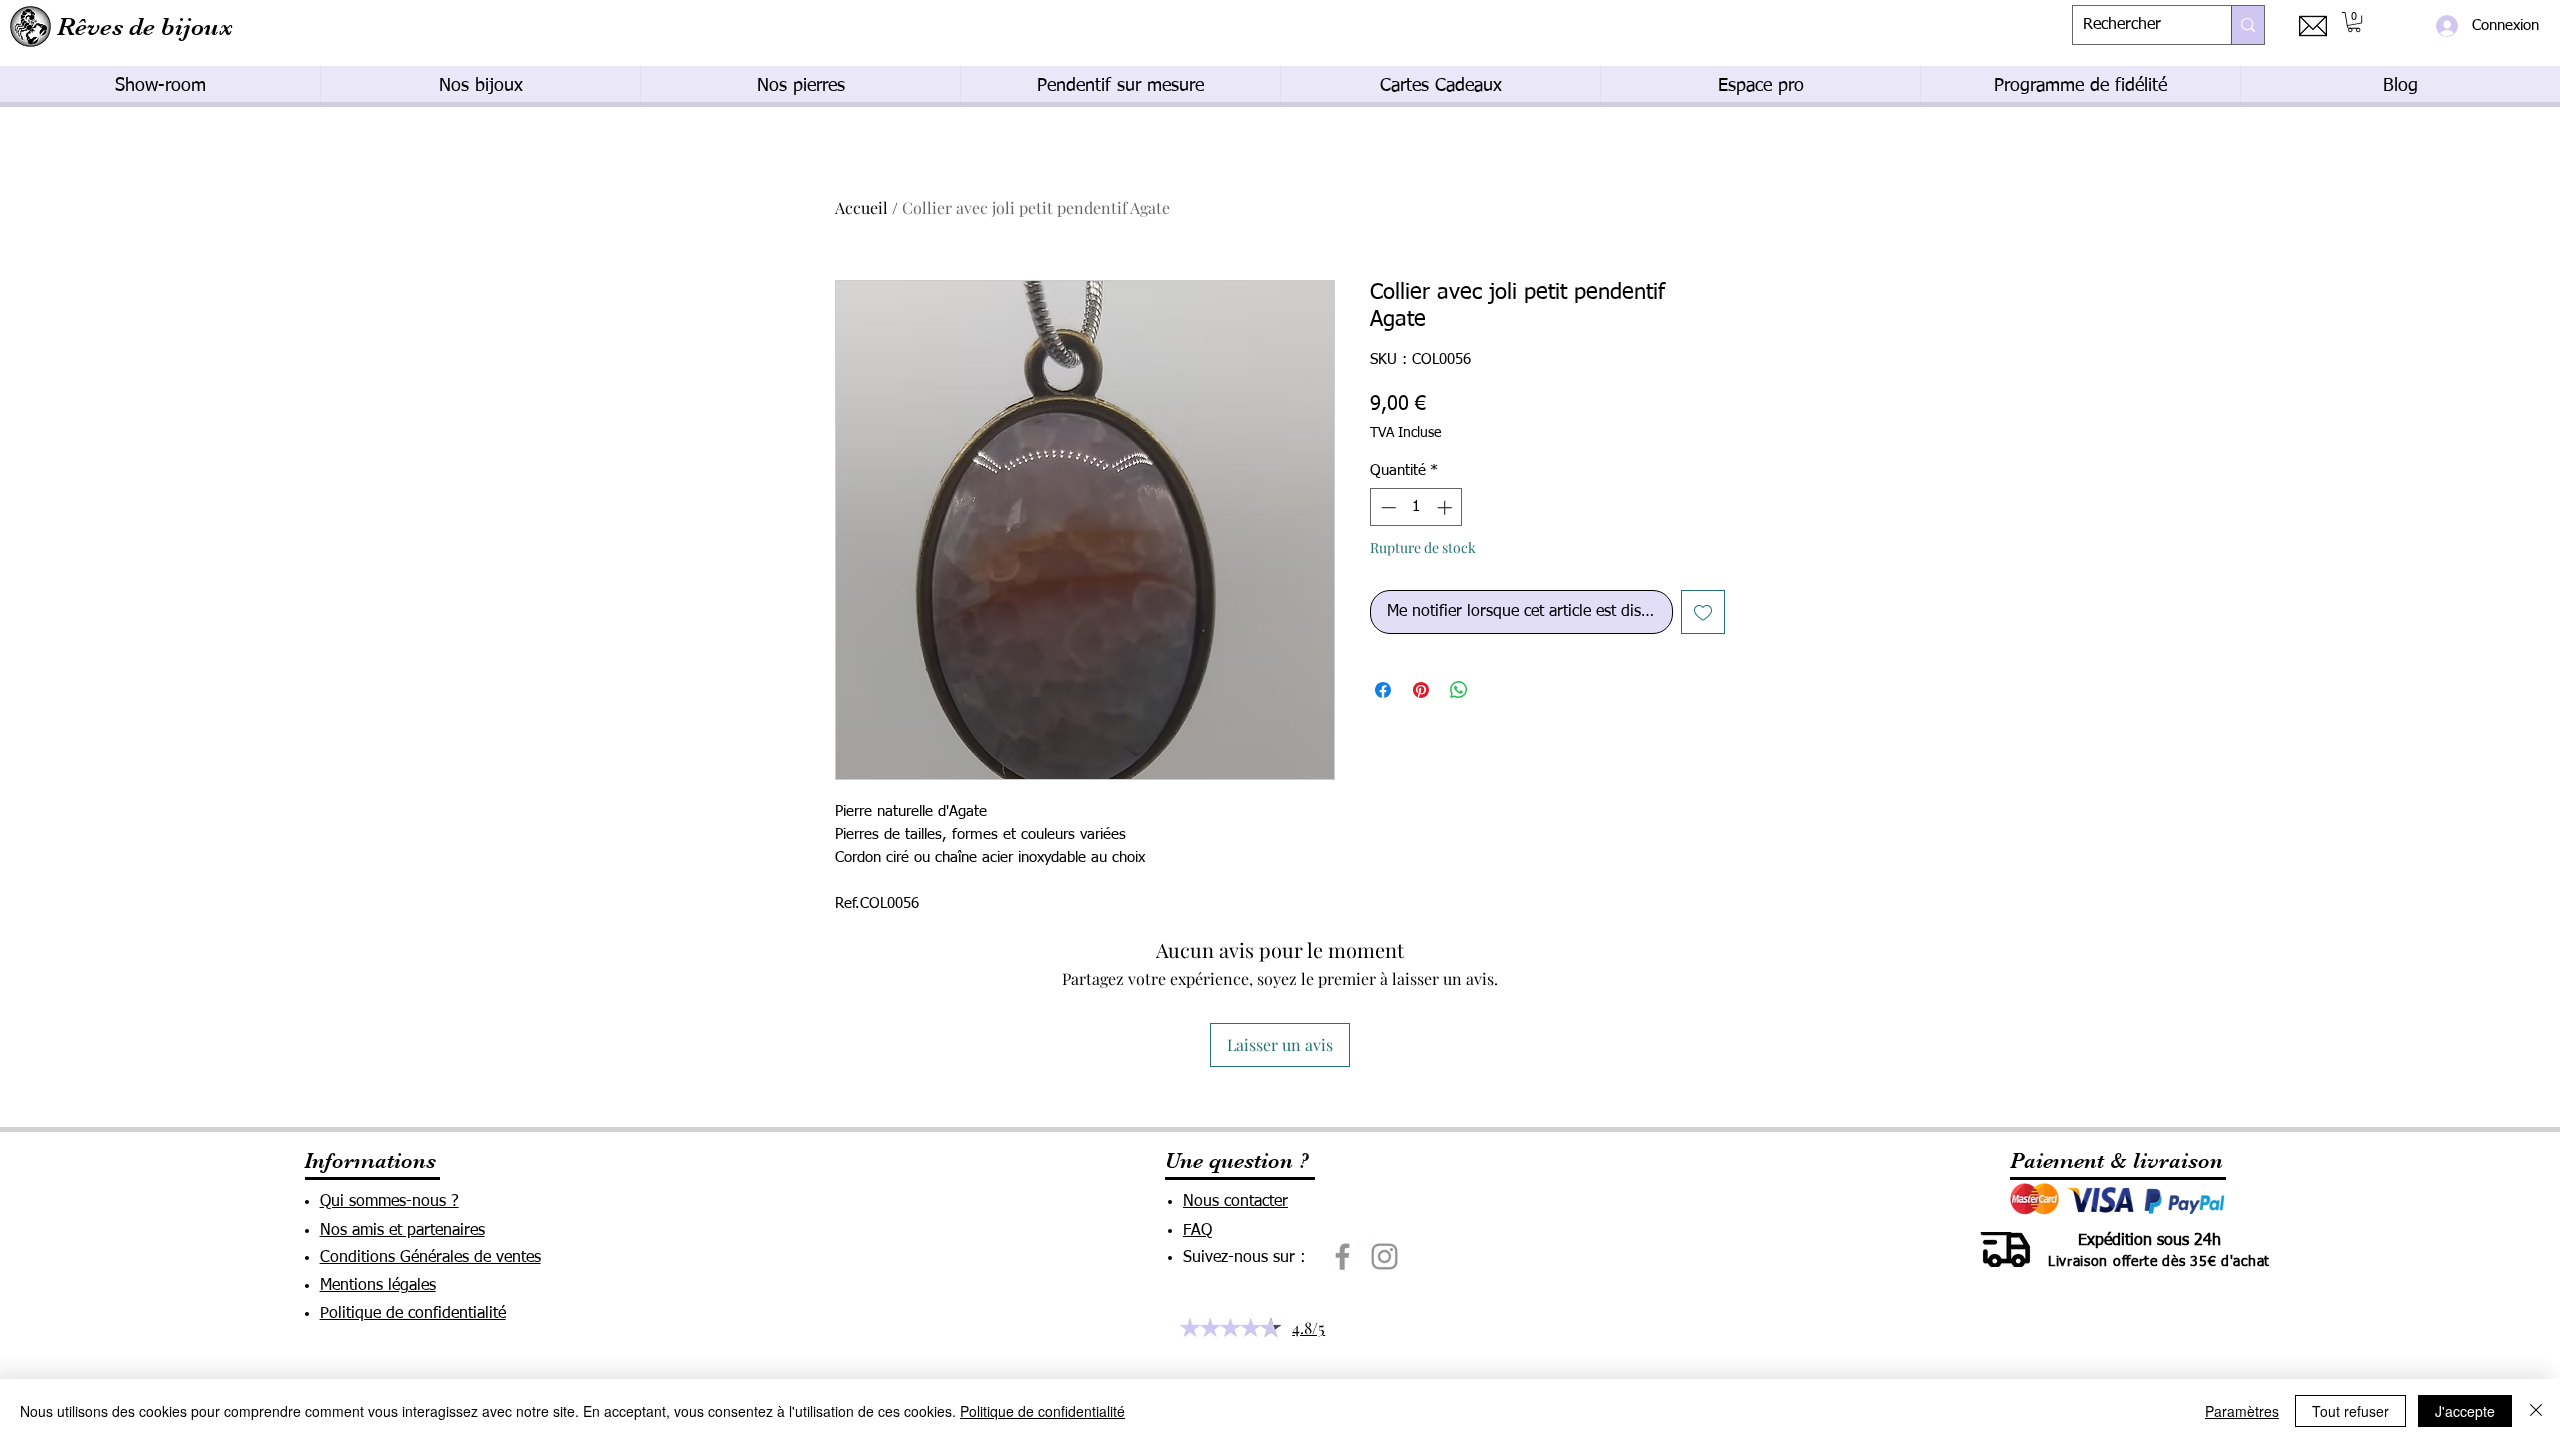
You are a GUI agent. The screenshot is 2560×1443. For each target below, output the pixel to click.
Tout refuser (2350, 1411)
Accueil (861, 207)
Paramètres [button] (2242, 1411)
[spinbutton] (1416, 507)
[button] (2354, 22)
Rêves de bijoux (145, 26)
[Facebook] (1342, 1256)
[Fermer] (2536, 1411)
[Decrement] (1386, 507)
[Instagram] (1384, 1256)
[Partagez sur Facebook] (1383, 690)
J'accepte (2465, 1411)
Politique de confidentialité (1042, 1411)
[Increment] (1446, 507)
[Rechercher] (2247, 25)
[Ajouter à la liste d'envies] (1703, 612)
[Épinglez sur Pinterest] (1421, 690)
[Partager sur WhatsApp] (1459, 690)
